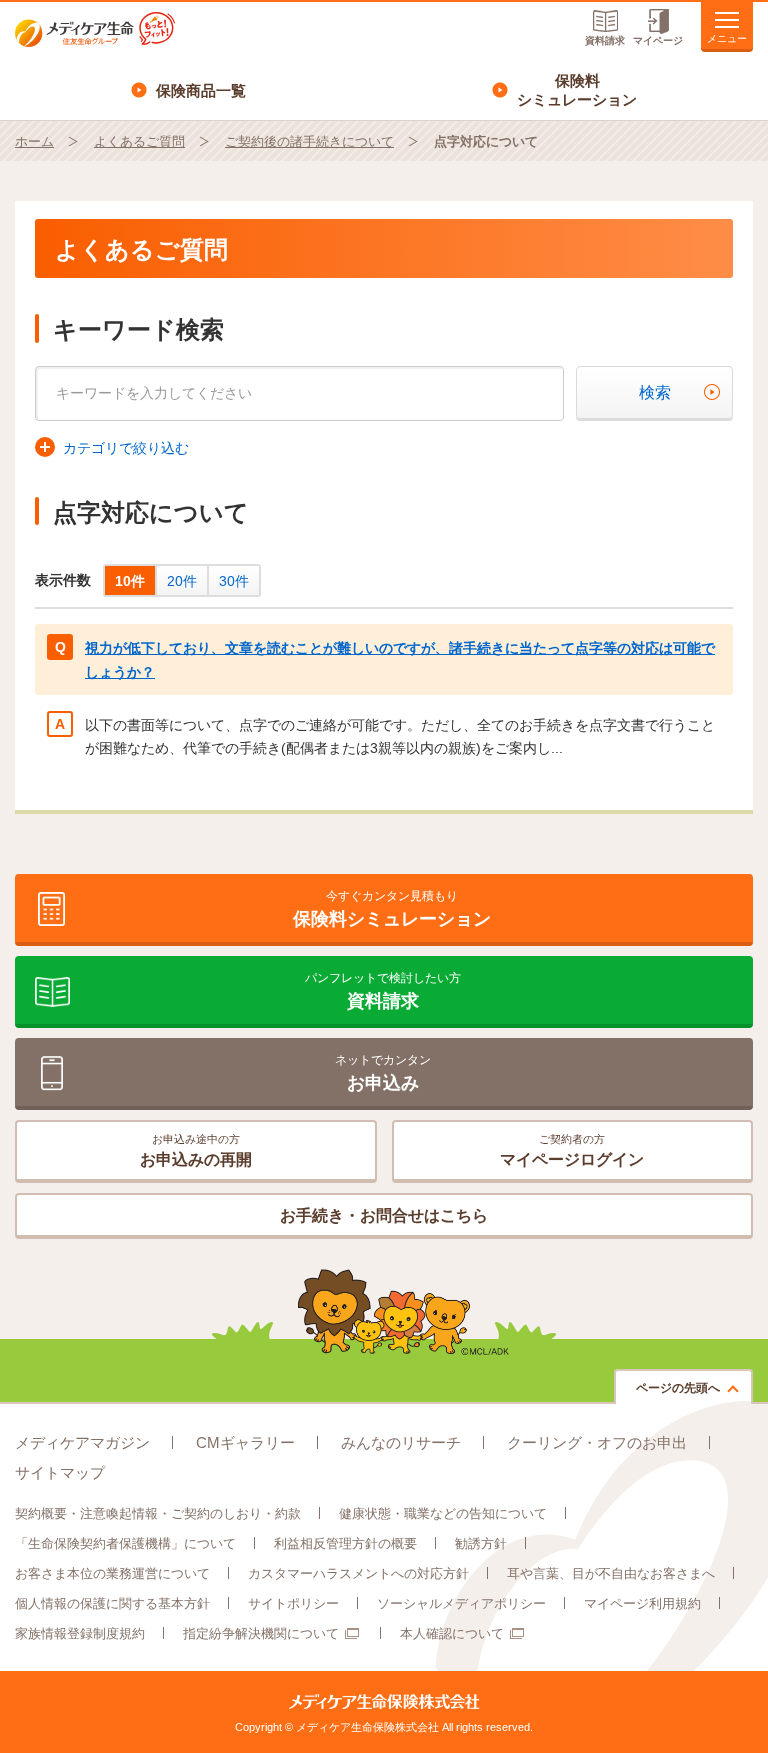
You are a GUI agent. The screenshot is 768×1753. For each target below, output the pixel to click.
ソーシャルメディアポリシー (461, 1603)
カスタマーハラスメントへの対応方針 (358, 1573)
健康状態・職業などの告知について (443, 1513)
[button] (112, 448)
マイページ (658, 40)
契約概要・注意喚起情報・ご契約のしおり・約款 (158, 1513)
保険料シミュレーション (577, 90)
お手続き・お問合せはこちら (384, 1215)
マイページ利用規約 (642, 1603)
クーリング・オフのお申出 (597, 1442)
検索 (655, 392)
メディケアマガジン (82, 1442)
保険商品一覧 (201, 90)
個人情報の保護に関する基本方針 (112, 1603)
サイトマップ (60, 1472)
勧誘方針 (481, 1543)
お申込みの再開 (196, 1150)
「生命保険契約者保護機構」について (125, 1543)
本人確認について (452, 1633)
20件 (182, 581)
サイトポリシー (293, 1603)
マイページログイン (572, 1150)
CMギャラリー (245, 1442)
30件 (234, 581)
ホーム (34, 141)
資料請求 (605, 40)
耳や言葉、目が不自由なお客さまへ (611, 1573)
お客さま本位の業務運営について (112, 1573)
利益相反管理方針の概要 (345, 1543)
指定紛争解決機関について (261, 1633)
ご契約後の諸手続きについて (309, 141)
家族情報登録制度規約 (80, 1633)
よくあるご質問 (139, 141)
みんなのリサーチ (401, 1442)
